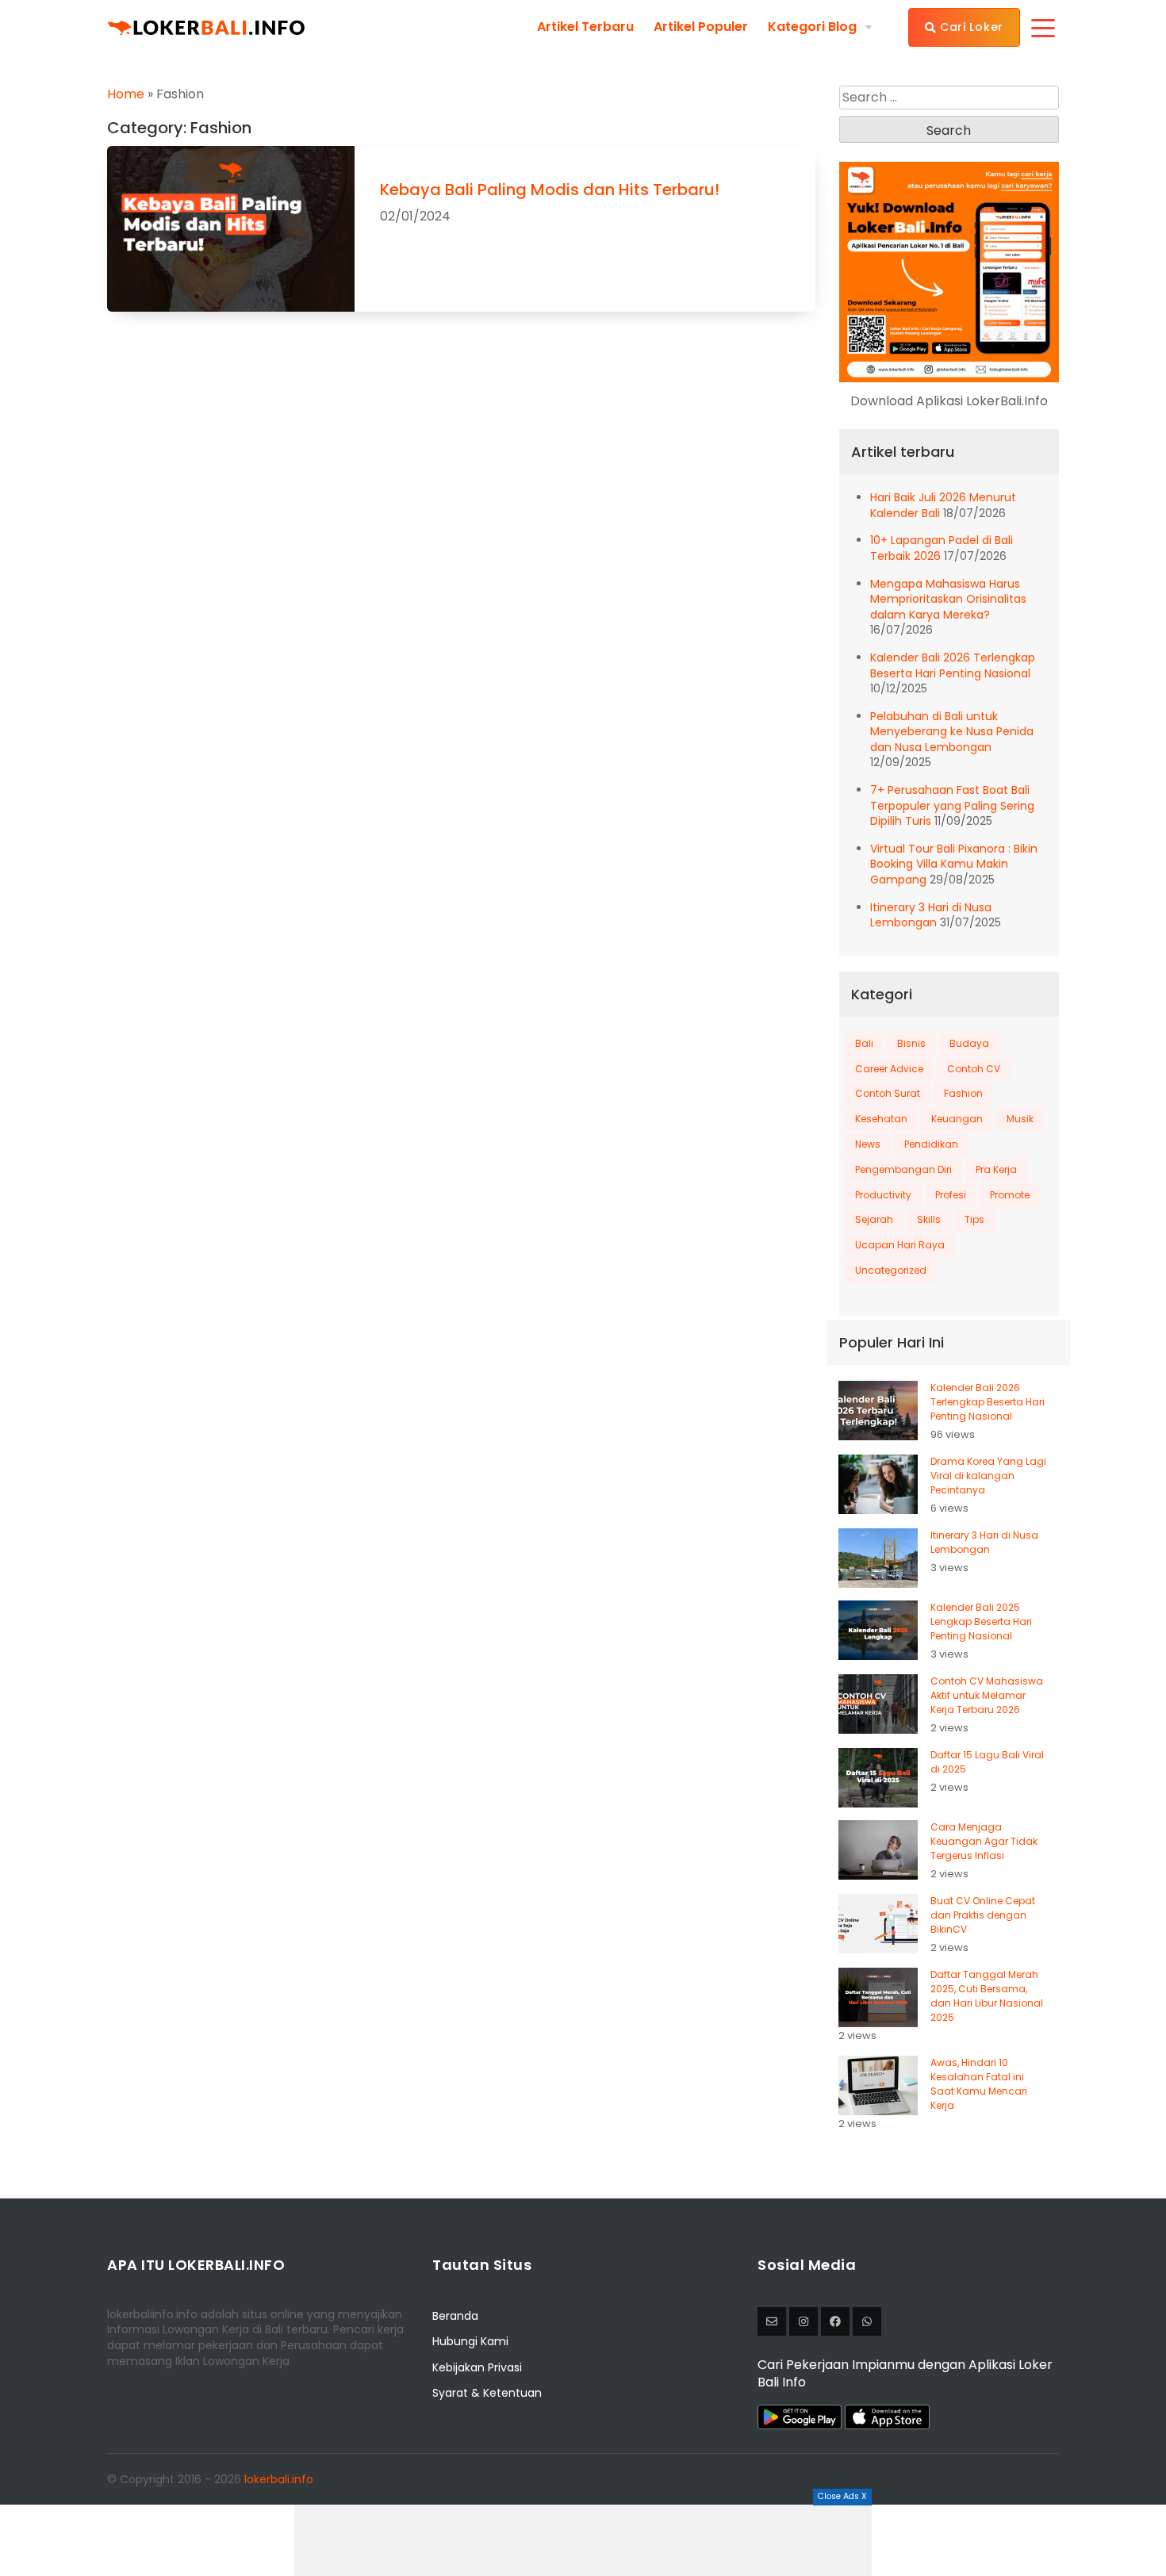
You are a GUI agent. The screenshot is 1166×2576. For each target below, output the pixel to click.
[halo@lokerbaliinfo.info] (772, 2321)
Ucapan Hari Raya (900, 1245)
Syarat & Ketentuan (487, 2393)
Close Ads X (842, 2496)
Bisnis (911, 1043)
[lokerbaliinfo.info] (835, 2321)
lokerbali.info (279, 2479)
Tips (974, 1219)
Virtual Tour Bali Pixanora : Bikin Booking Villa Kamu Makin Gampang (954, 864)
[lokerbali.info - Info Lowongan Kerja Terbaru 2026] (206, 27)
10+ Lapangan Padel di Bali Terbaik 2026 (942, 548)
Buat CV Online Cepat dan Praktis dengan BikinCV (983, 1915)
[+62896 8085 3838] (867, 2321)
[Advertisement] (583, 2540)
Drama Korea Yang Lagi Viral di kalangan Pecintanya (988, 1476)
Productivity (883, 1195)
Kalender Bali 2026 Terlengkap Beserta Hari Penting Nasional (953, 665)
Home (126, 94)
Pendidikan (931, 1144)
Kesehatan (881, 1119)
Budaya (969, 1043)
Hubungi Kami (470, 2341)
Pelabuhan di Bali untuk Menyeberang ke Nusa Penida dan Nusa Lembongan (952, 732)
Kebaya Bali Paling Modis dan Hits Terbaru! (550, 190)
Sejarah (874, 1219)
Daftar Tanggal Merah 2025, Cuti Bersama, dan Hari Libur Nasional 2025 (987, 1996)
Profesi (951, 1195)
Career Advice (889, 1069)
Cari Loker (970, 27)
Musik (1020, 1119)
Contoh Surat (888, 1093)
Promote (1010, 1195)
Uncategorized (891, 1270)
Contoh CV (974, 1069)
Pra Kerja (996, 1169)
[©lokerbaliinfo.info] (804, 2321)
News (868, 1144)
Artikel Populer (701, 27)
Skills (929, 1219)
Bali (864, 1043)
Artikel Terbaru (585, 27)
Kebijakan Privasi (477, 2367)
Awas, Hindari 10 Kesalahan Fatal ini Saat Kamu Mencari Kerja (979, 2084)
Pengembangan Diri (903, 1169)
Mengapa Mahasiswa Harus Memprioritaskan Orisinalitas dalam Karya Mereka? (948, 599)
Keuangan (957, 1119)
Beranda (455, 2316)
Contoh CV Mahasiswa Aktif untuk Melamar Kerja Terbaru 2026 (987, 1695)
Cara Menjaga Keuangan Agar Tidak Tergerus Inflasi (984, 1841)
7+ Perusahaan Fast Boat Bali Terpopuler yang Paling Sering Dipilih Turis (952, 805)
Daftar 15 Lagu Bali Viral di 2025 (987, 1762)
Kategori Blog (812, 27)
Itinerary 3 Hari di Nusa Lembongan (931, 915)
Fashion (963, 1093)
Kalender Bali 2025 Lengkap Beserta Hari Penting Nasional (981, 1621)
